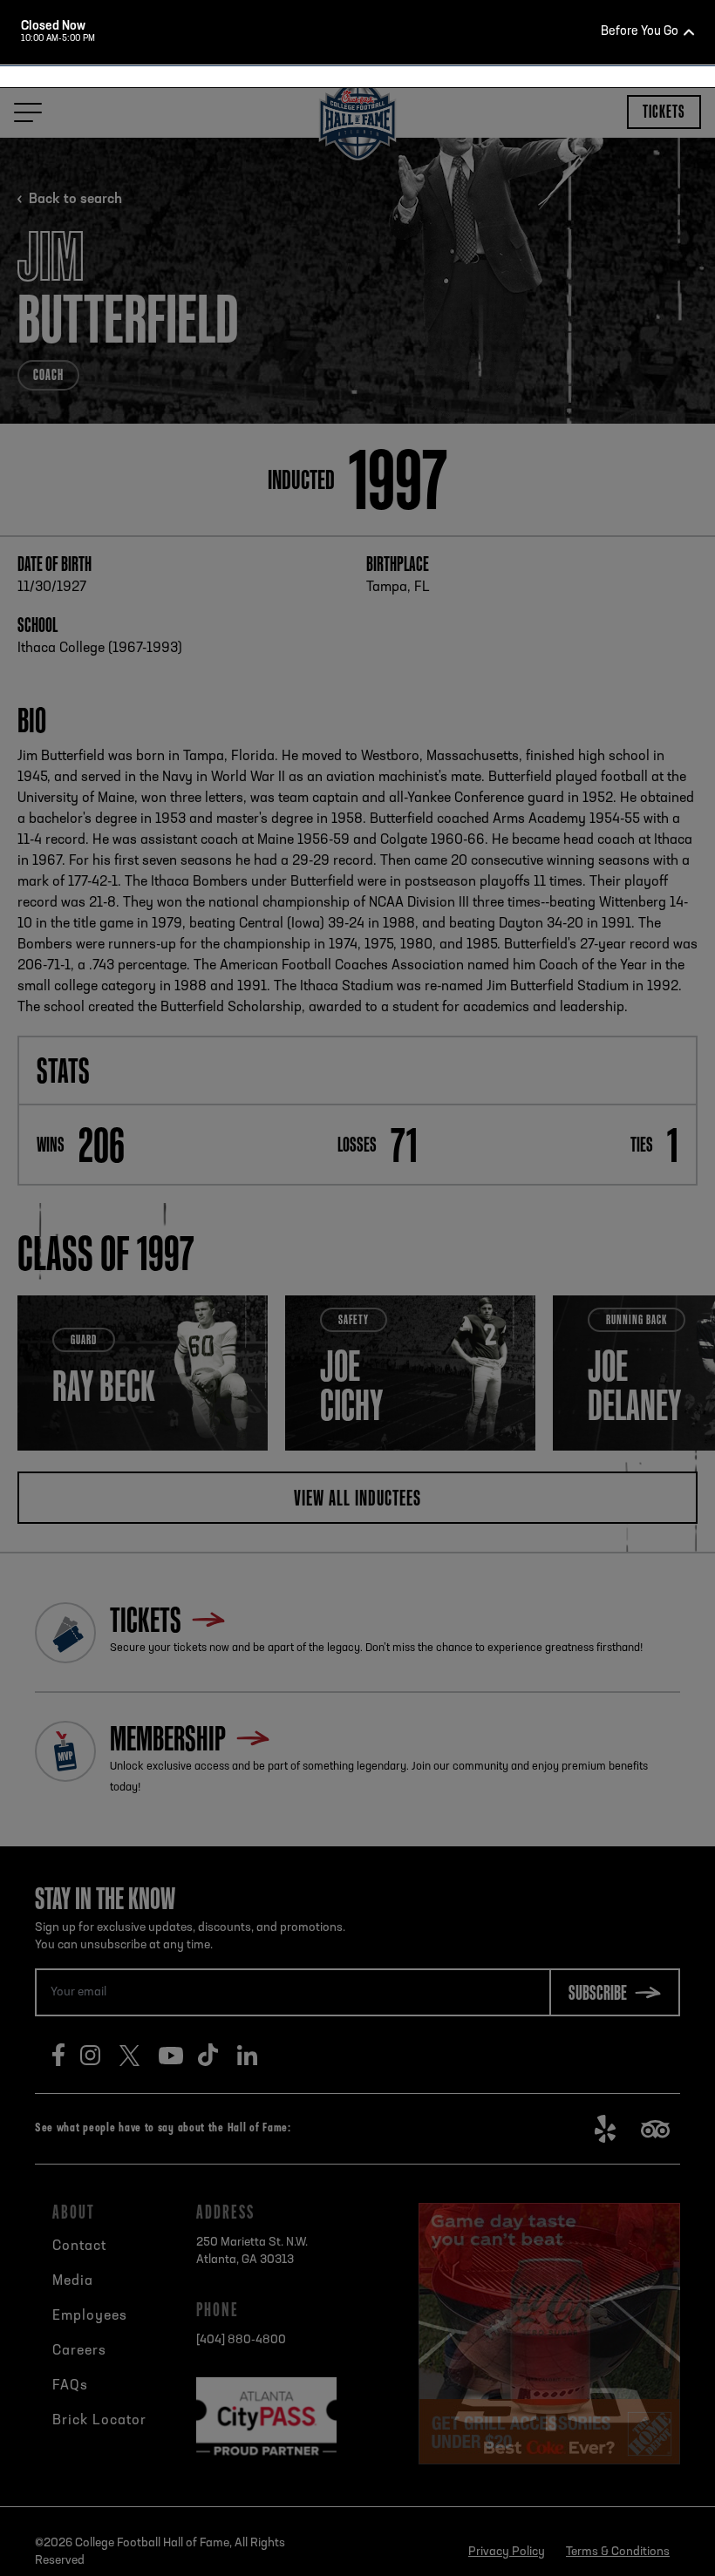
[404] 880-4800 (380, 493)
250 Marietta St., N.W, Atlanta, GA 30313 (387, 461)
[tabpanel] (357, 276)
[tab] (350, 408)
